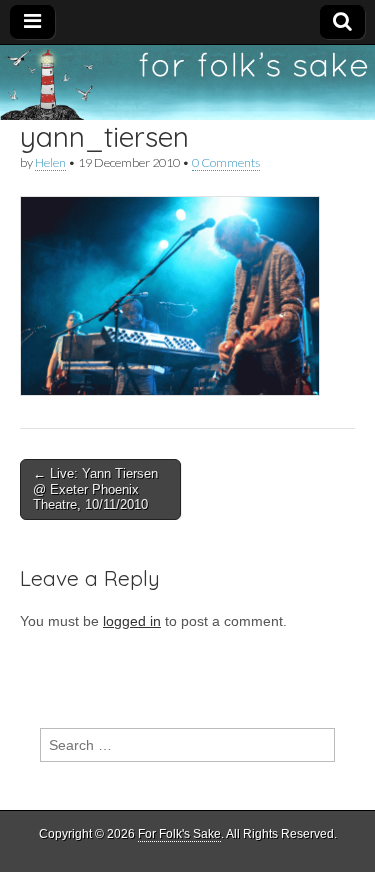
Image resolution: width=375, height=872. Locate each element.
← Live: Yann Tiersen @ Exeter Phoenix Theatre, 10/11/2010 (95, 489)
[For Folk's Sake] (187, 82)
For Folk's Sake (179, 834)
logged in (132, 621)
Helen (50, 162)
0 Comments (226, 162)
